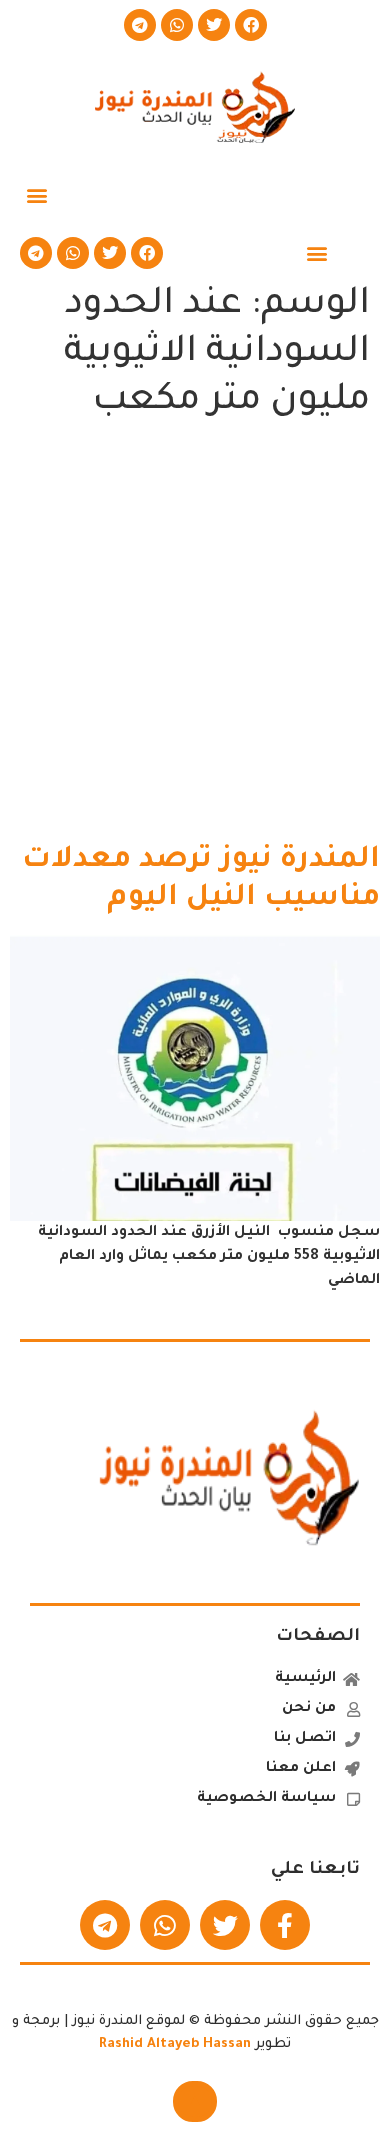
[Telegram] (140, 25)
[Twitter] (214, 25)
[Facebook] (251, 25)
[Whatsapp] (177, 25)
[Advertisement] (195, 637)
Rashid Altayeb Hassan (175, 2044)
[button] (36, 194)
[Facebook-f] (285, 1925)
